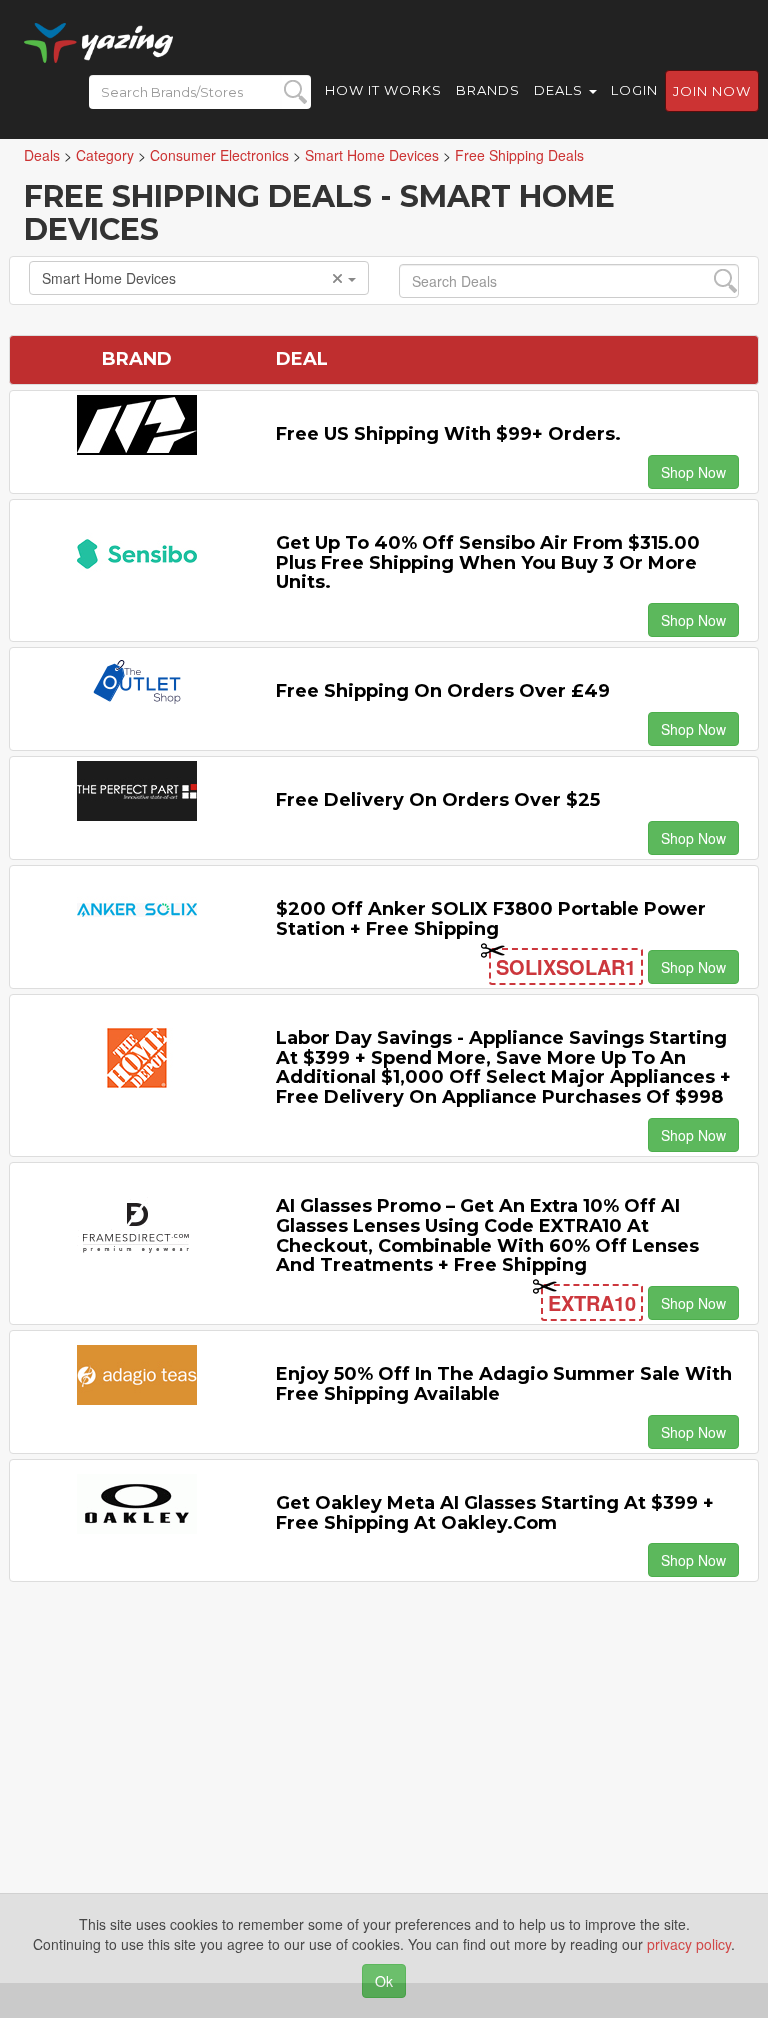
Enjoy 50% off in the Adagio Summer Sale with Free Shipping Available (504, 1384)
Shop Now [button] (693, 472)
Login (634, 90)
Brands (488, 90)
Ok (384, 1981)
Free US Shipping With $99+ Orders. (448, 434)
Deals (560, 90)
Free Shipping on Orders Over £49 (443, 691)
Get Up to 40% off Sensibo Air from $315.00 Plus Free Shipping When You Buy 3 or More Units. (488, 563)
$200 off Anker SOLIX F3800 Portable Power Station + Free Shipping (491, 919)
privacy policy (689, 1944)
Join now (712, 91)
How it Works (383, 90)
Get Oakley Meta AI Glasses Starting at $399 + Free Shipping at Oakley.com (495, 1513)
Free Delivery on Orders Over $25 (438, 800)
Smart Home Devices (109, 278)
